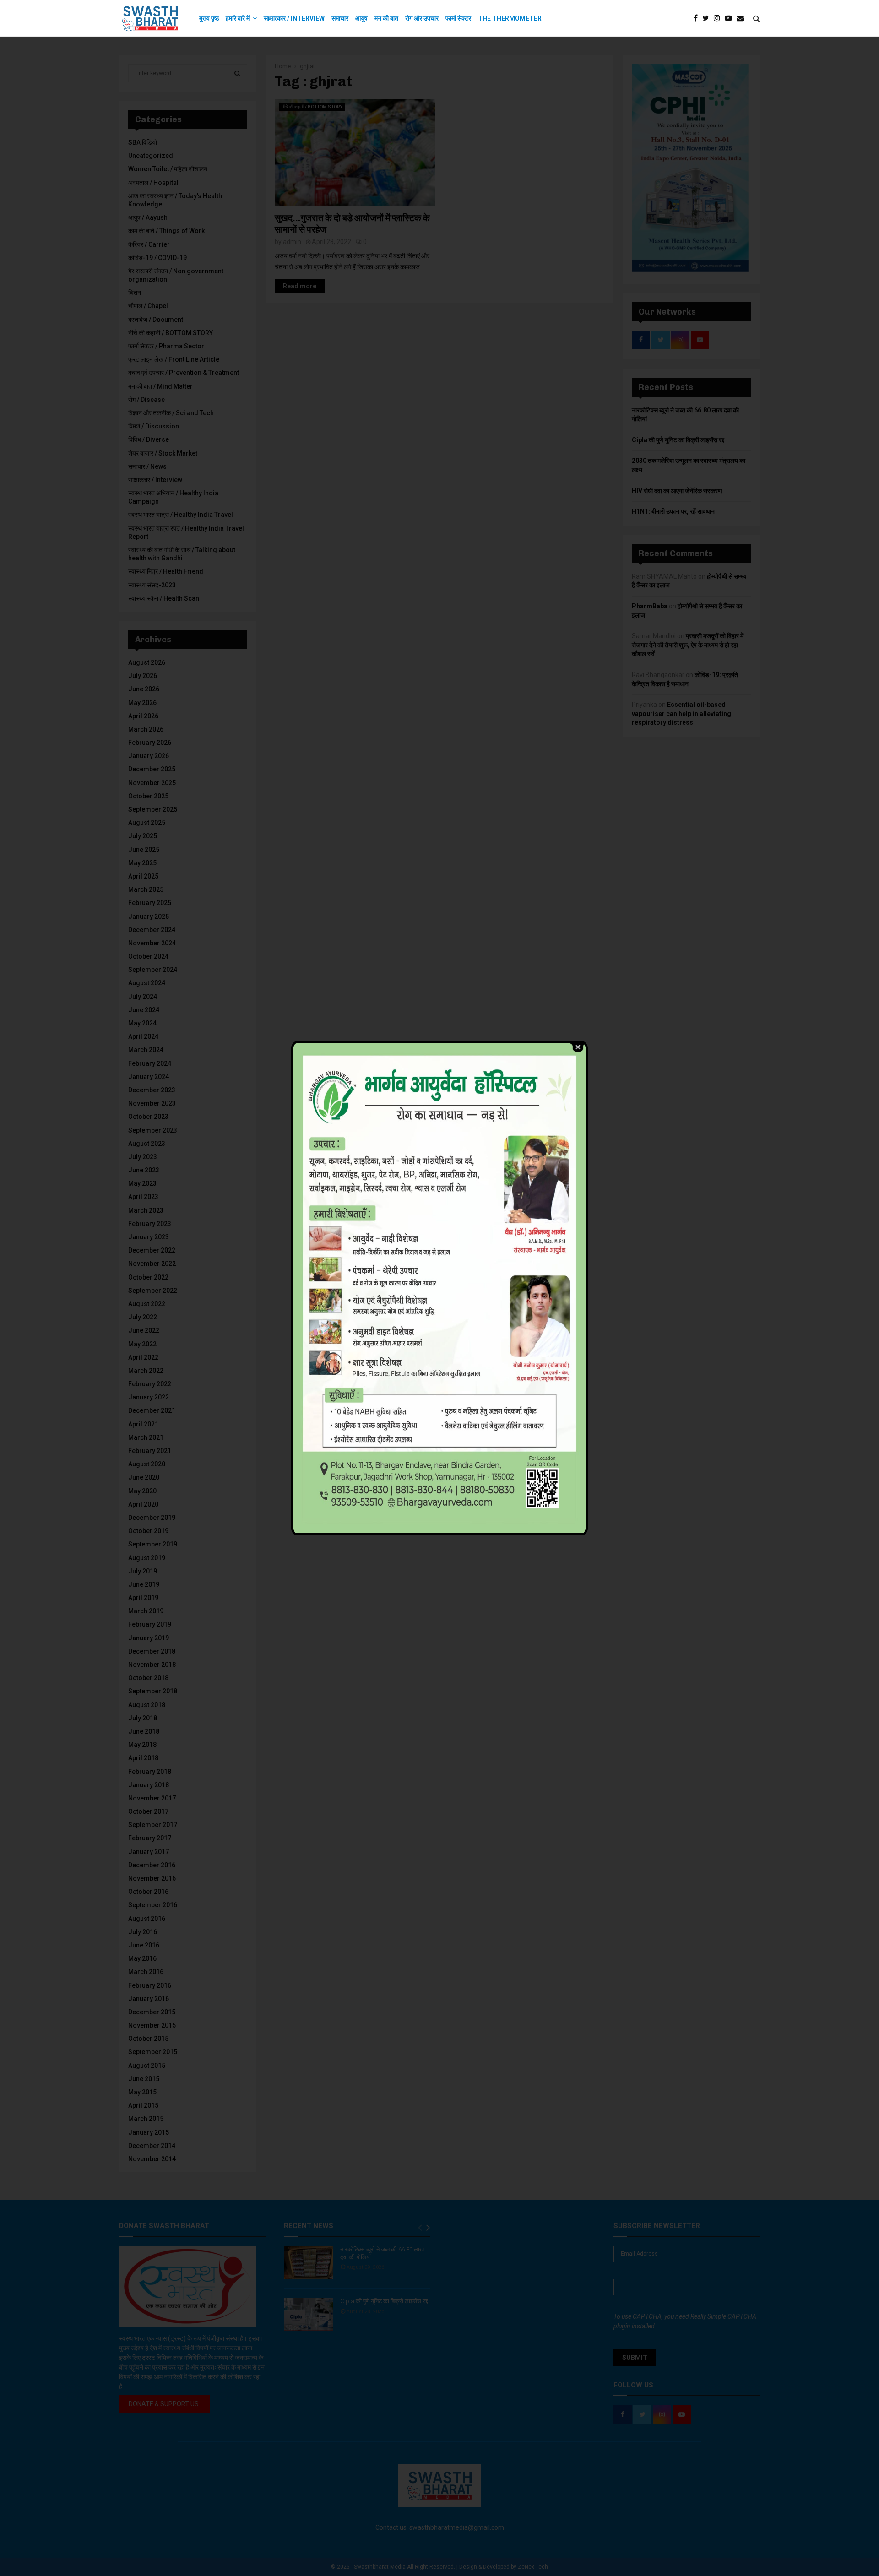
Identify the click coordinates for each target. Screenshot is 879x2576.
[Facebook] (698, 18)
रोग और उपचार (422, 18)
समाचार (340, 18)
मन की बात (386, 18)
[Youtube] (731, 18)
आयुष (361, 18)
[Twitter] (708, 18)
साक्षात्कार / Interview (294, 18)
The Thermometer (510, 18)
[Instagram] (719, 18)
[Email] (743, 18)
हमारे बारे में (238, 18)
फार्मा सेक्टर (458, 18)
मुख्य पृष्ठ (209, 18)
